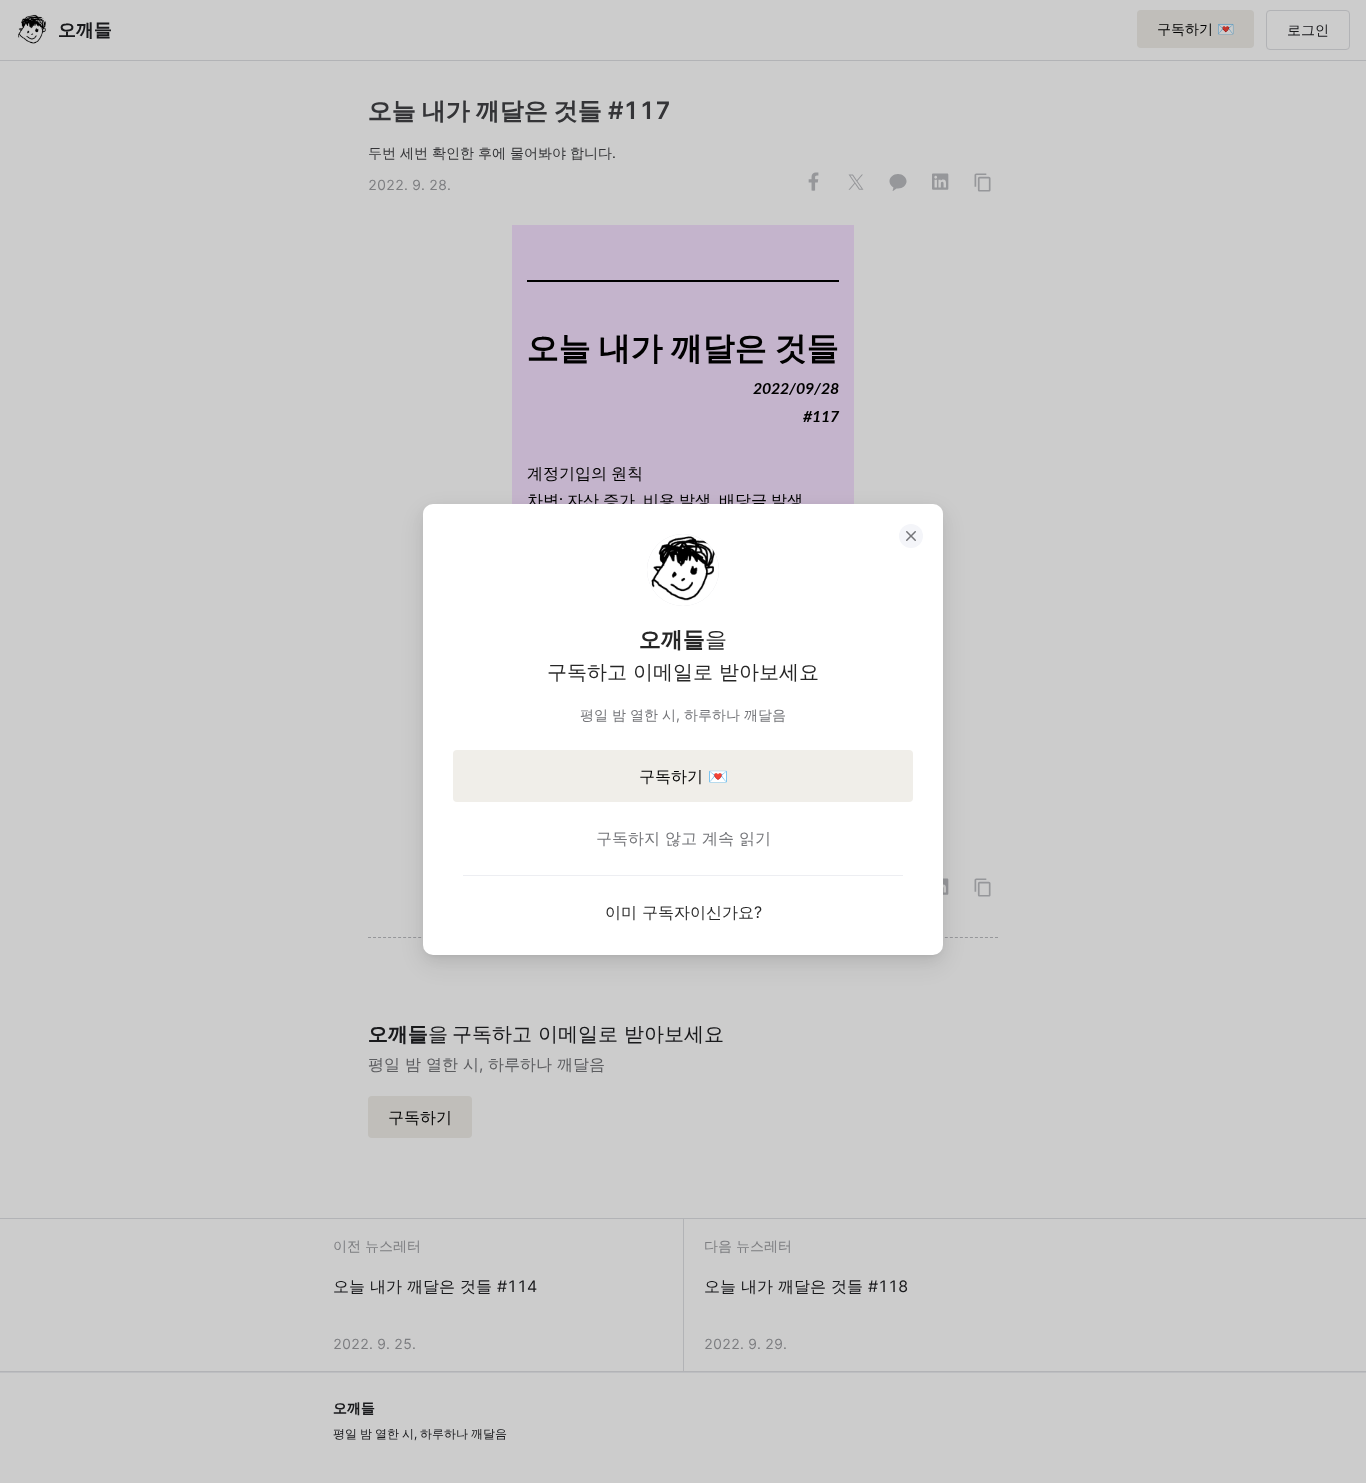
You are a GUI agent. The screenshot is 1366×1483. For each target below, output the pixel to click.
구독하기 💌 (683, 776)
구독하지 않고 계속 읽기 (683, 838)
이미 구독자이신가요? (683, 912)
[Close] (911, 536)
